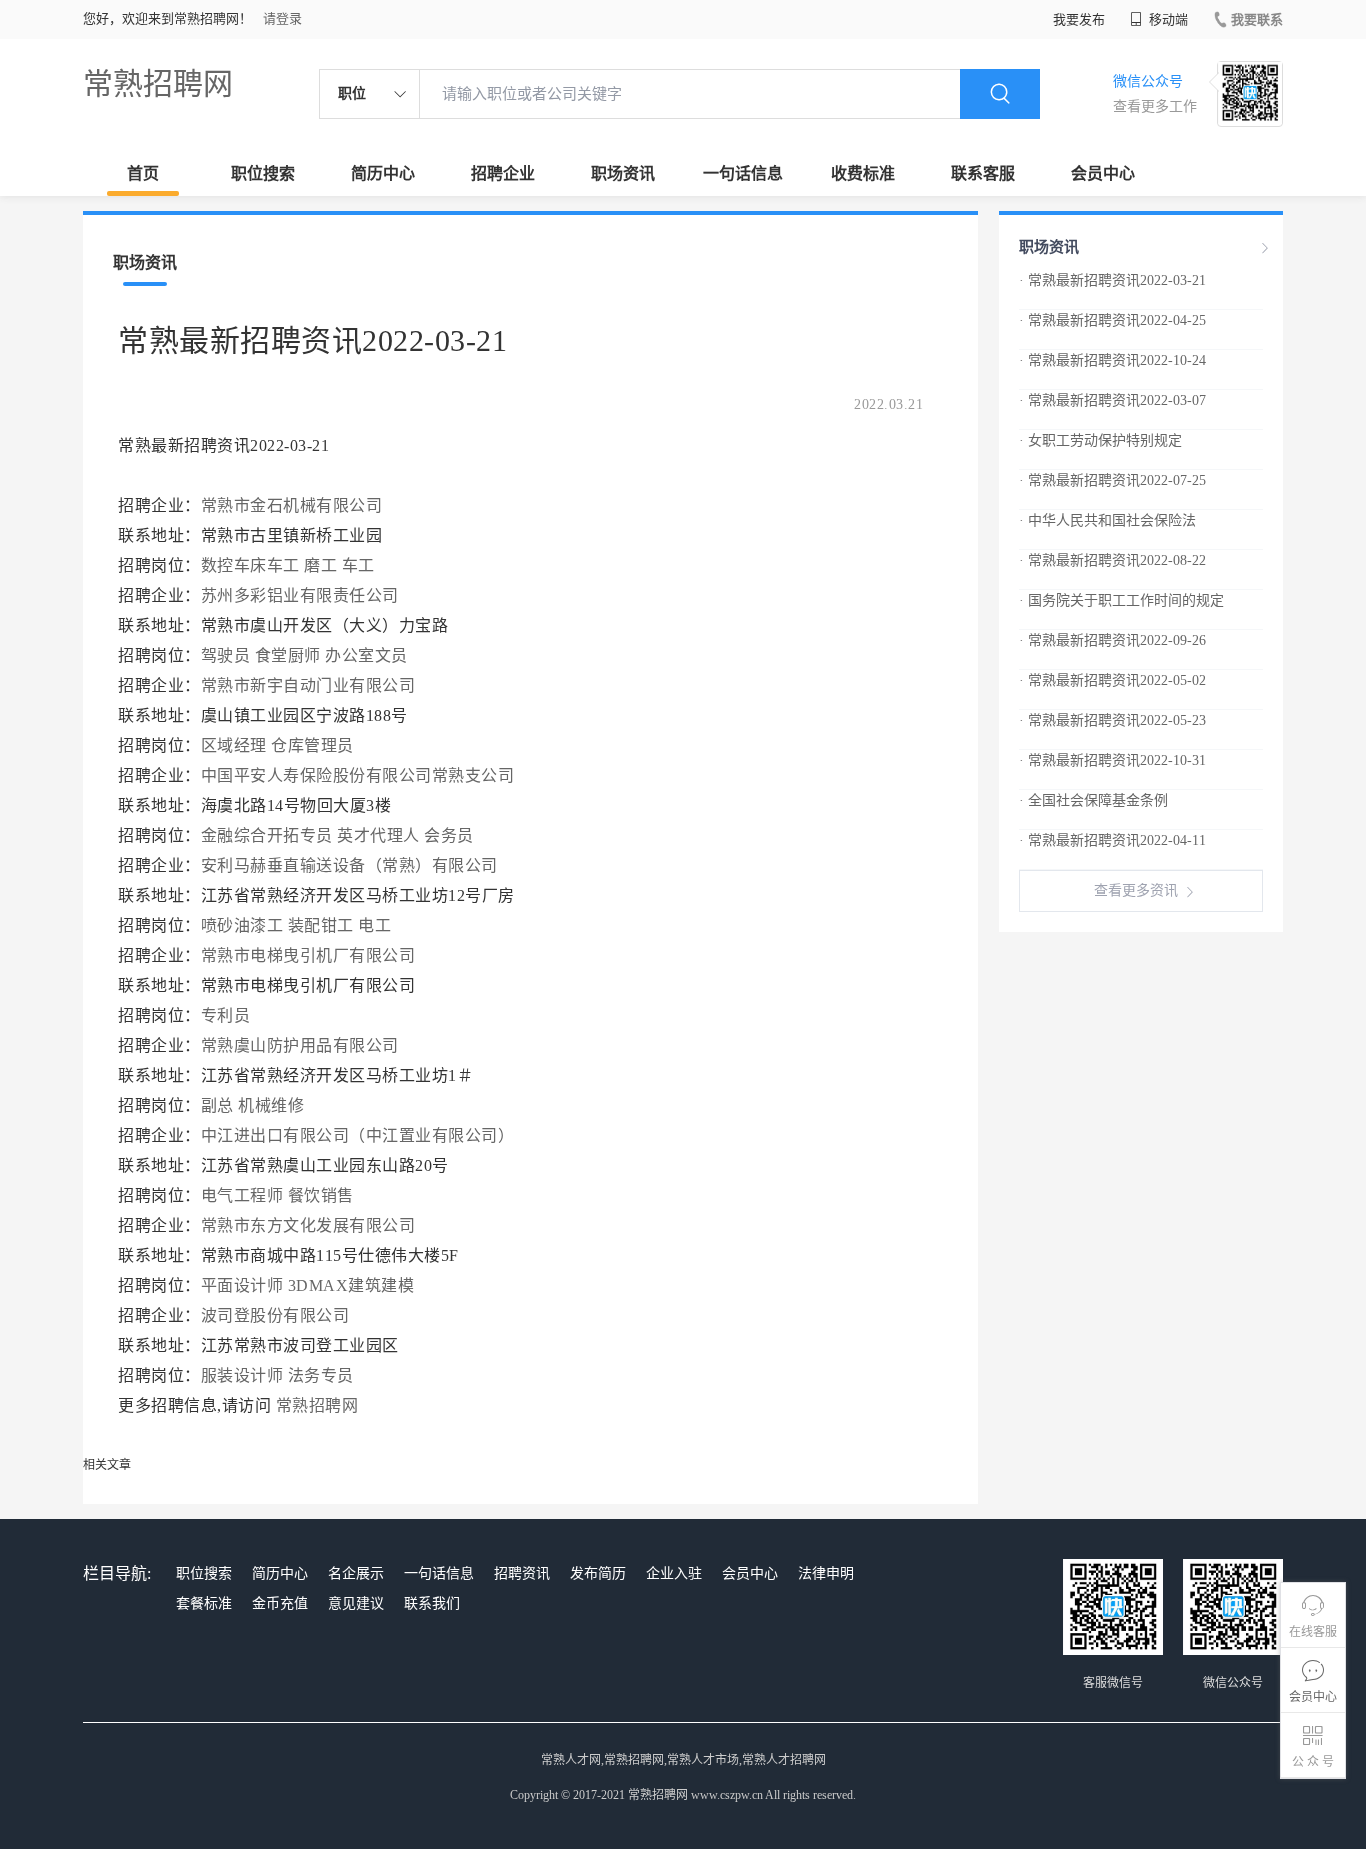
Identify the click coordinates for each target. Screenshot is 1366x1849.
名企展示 (356, 1573)
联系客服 (983, 173)
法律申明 (826, 1573)
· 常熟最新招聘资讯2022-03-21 (1112, 280)
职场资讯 (623, 173)
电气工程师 (242, 1195)
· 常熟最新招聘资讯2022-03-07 (1112, 400)
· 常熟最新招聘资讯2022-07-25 (1112, 480)
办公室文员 (366, 655)
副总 (217, 1105)
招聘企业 (503, 173)
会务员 (449, 835)
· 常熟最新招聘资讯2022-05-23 (1112, 720)
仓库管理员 (312, 745)
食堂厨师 (288, 655)
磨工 (320, 565)
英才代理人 (378, 835)
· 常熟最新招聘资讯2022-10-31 (1112, 760)
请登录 (282, 18)
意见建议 (356, 1603)
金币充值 (280, 1603)
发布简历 (598, 1573)
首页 (143, 173)
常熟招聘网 (158, 83)
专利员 (226, 1015)
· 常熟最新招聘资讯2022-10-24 (1112, 360)
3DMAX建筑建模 (351, 1285)
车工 (358, 565)
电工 (374, 925)
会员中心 (1103, 173)
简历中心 (383, 173)
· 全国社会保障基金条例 (1093, 800)
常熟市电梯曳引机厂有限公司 (310, 955)
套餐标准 (204, 1603)
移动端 (1167, 19)
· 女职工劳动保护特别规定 (1100, 440)
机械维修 (271, 1105)
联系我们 (432, 1603)
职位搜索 (263, 173)
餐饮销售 (321, 1195)
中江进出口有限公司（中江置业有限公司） (360, 1135)
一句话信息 (743, 173)
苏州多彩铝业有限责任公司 (302, 595)
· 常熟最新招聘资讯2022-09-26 (1112, 640)
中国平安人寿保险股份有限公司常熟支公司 (360, 775)
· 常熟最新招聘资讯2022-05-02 (1112, 680)
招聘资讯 (522, 1573)
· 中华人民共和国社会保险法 (1107, 520)
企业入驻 (674, 1573)
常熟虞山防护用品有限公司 (302, 1045)
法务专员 (321, 1375)
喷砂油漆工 (242, 925)
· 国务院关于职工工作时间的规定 (1121, 600)
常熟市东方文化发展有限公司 (310, 1225)
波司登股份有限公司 (277, 1315)
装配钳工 (321, 925)
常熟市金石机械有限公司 (294, 505)
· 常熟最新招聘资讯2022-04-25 (1112, 320)
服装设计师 (242, 1375)
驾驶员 (226, 655)
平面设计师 (242, 1285)
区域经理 (234, 745)
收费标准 (863, 173)
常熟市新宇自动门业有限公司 (310, 685)
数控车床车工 (250, 565)
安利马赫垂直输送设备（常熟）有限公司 (352, 865)
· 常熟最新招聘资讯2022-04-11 (1112, 840)
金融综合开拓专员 (267, 835)
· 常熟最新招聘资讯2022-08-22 (1112, 560)
